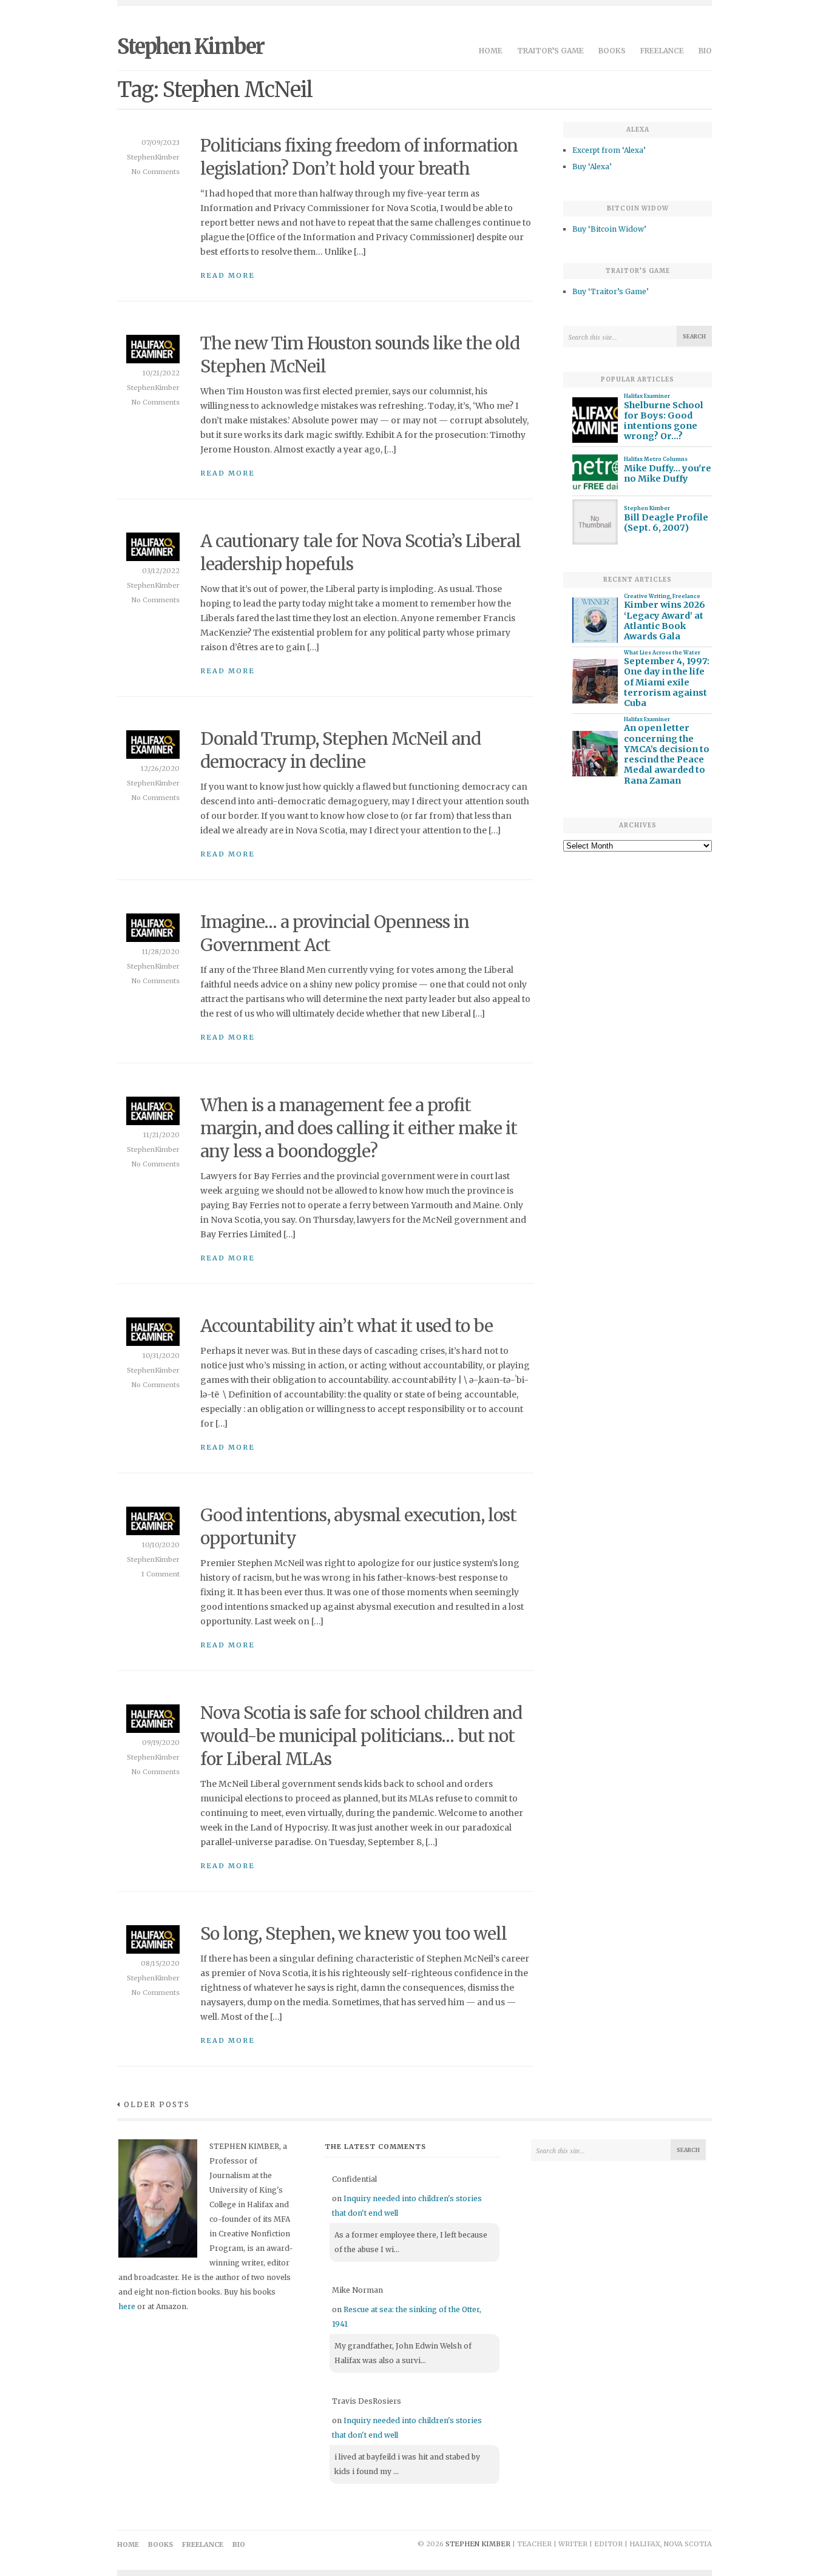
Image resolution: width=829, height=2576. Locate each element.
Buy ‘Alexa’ (592, 166)
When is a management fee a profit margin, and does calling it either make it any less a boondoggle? (359, 1128)
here (127, 2306)
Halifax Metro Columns (656, 459)
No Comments (156, 172)
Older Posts (157, 2104)
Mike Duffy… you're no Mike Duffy (668, 474)
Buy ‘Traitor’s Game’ (611, 291)
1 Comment (161, 1574)
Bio (705, 51)
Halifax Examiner (647, 396)
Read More (228, 275)
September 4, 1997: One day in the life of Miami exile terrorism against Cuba (667, 682)
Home (491, 51)
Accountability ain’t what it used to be (347, 1326)
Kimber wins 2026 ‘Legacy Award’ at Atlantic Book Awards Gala (665, 621)
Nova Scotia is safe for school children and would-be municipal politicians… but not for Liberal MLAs (361, 1736)
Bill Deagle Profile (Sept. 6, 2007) (666, 523)
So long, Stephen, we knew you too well (354, 1934)
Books (612, 51)
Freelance (662, 51)
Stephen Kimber (191, 47)
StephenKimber (153, 157)
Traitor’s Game (550, 51)
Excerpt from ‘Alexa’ (609, 150)
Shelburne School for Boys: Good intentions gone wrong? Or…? (664, 421)
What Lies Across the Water (662, 653)
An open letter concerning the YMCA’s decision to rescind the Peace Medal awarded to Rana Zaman (667, 754)
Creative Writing (647, 596)
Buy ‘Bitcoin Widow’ (609, 229)
